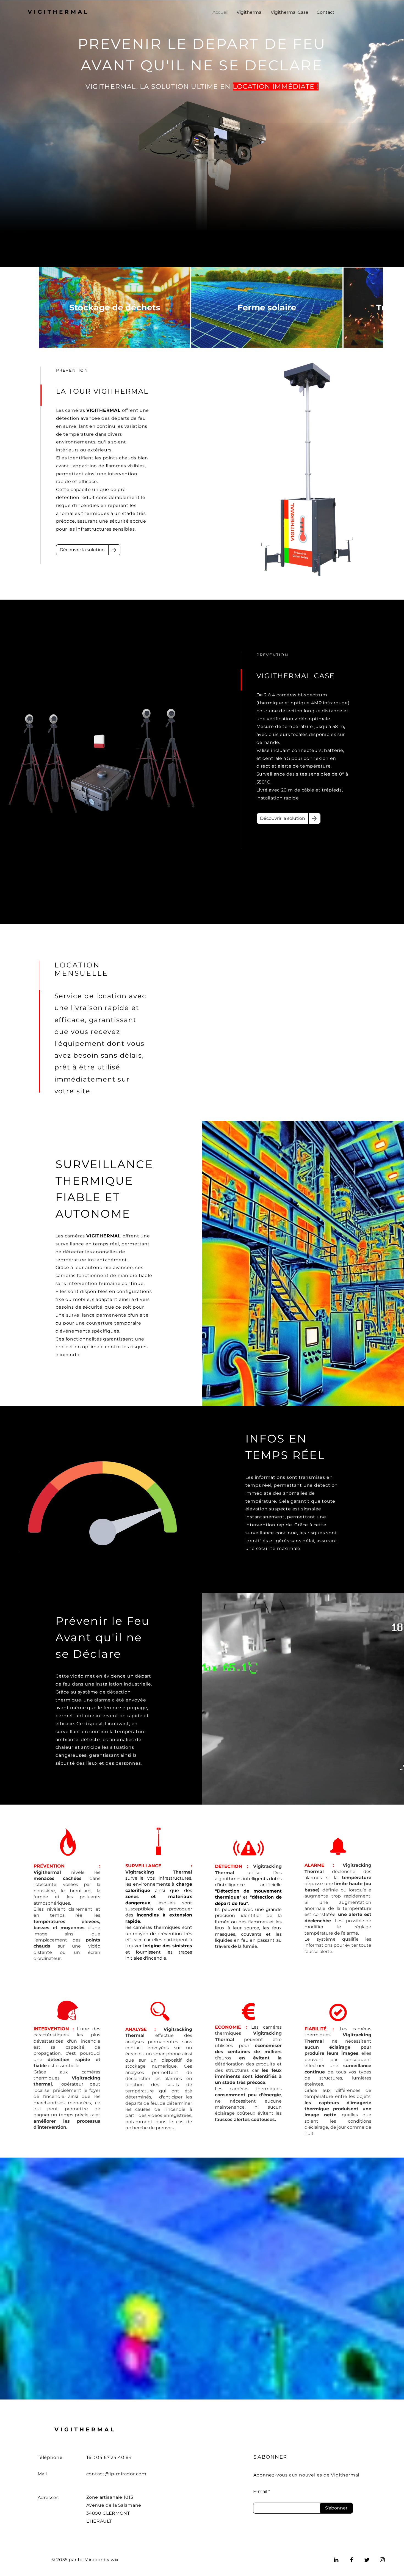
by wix (111, 2560)
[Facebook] (352, 2560)
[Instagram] (382, 2560)
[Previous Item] (30, 307)
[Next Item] (374, 307)
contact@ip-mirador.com (117, 2474)
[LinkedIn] (336, 2560)
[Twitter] (367, 2560)
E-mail (260, 2492)
